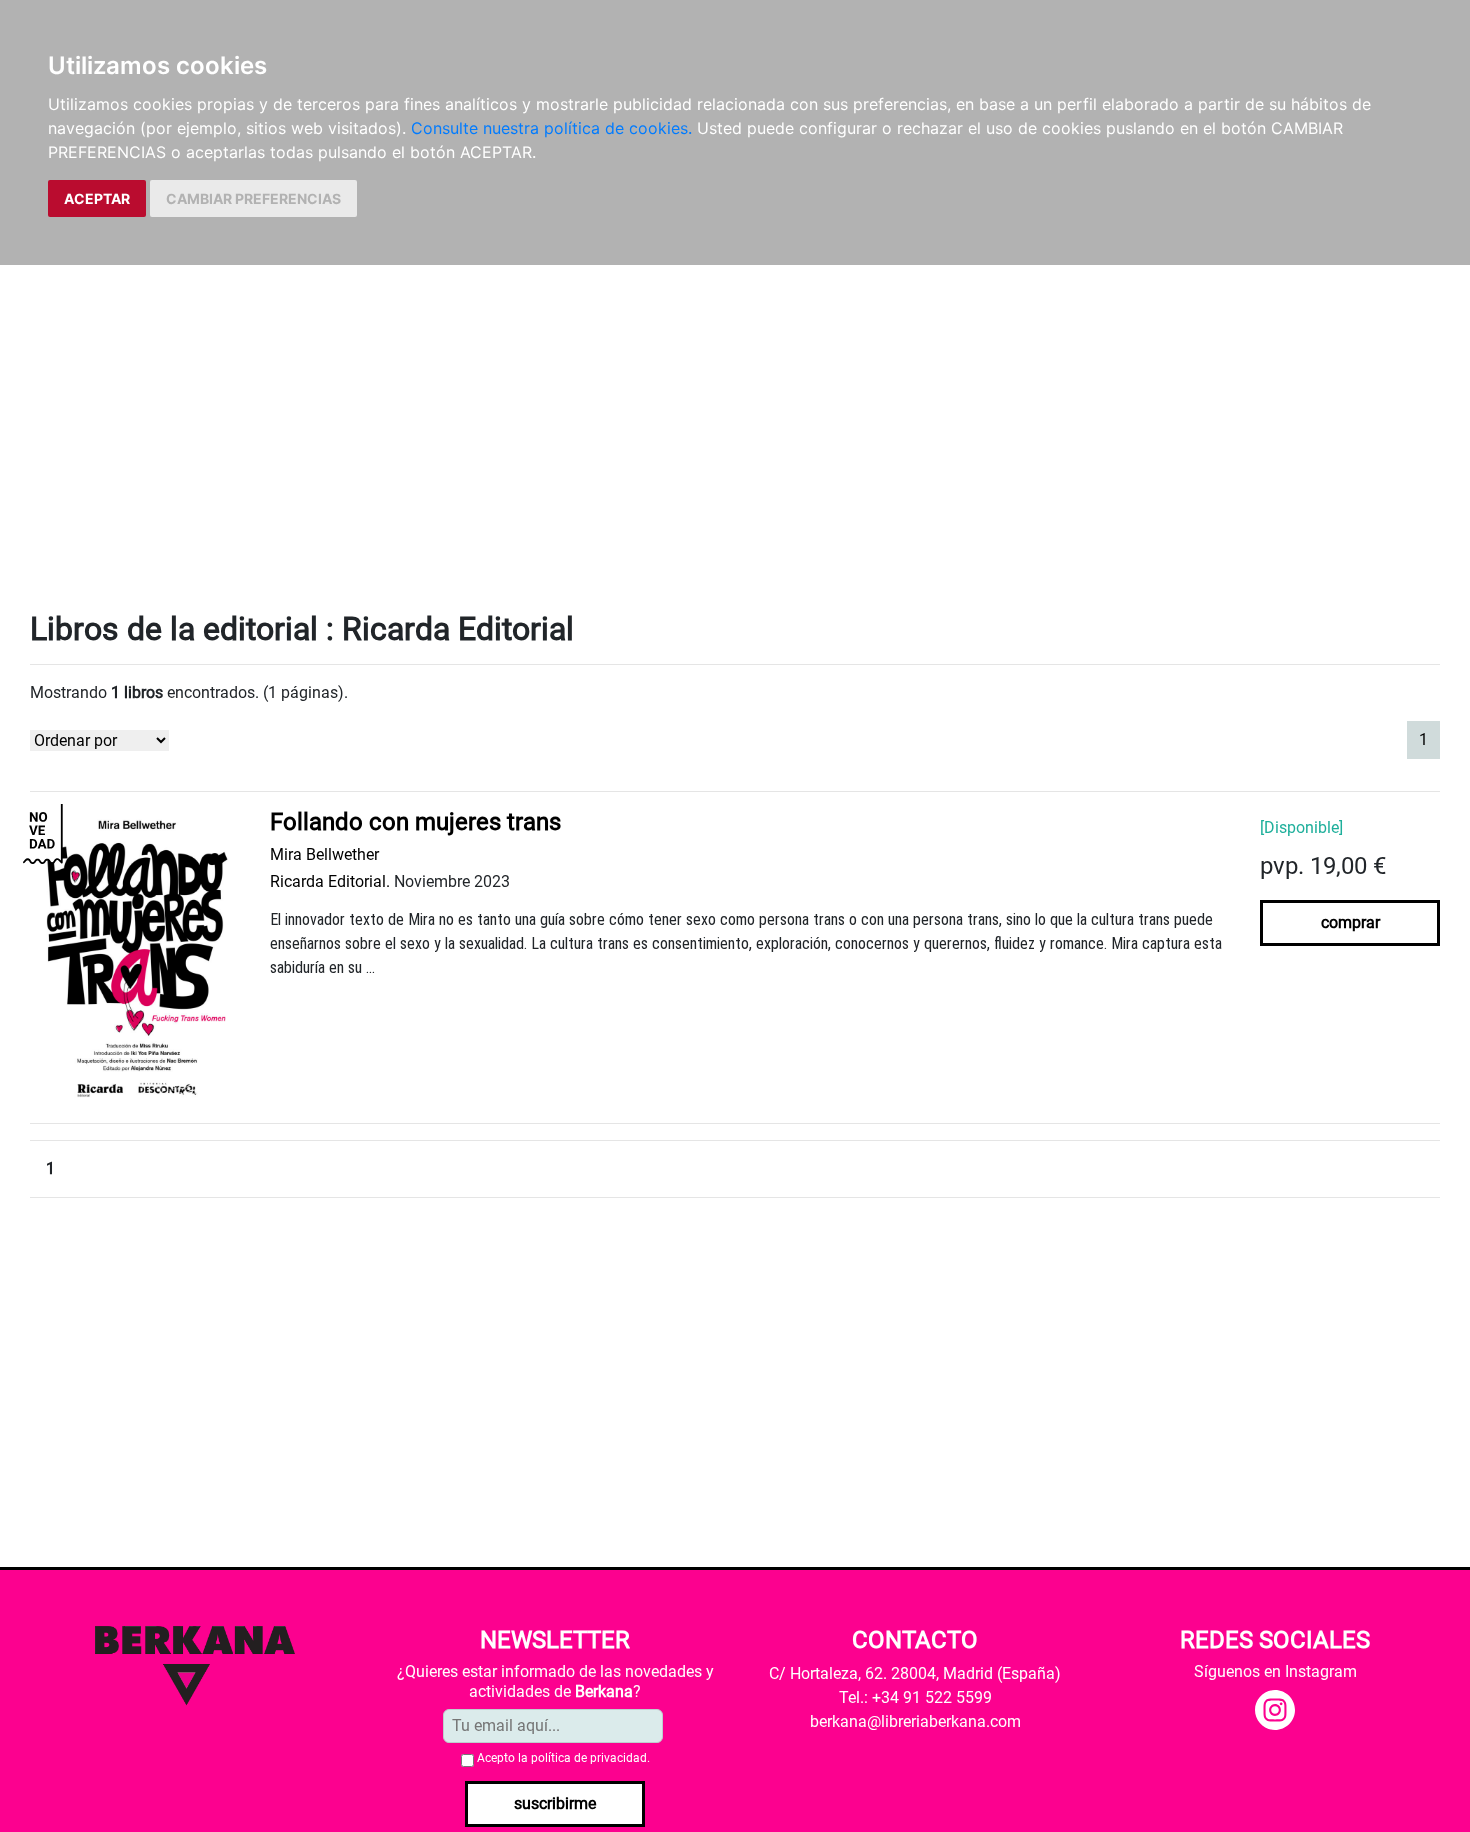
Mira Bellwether (324, 854)
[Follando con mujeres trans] (135, 956)
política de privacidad (589, 1758)
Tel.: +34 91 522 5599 (915, 1697)
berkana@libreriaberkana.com (915, 1721)
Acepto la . (563, 1758)
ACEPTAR (97, 198)
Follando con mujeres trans (415, 822)
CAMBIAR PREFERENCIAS (253, 198)
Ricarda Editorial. (330, 881)
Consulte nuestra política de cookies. (551, 128)
